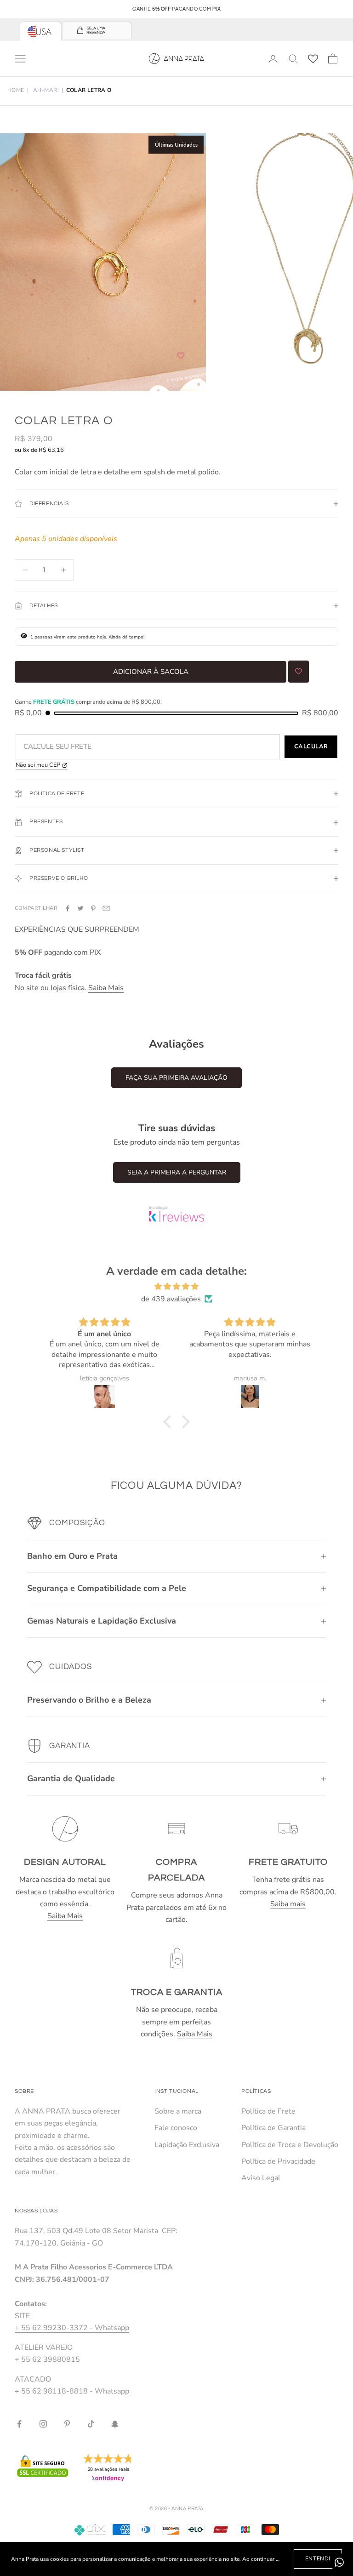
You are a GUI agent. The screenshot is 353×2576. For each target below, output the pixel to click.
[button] (170, 1422)
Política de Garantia (273, 2128)
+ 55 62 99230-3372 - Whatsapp (72, 2328)
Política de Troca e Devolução (290, 2145)
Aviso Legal (261, 2178)
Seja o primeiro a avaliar (176, 1078)
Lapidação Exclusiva (187, 2145)
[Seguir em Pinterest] (67, 2424)
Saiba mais (288, 1904)
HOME (16, 90)
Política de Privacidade (278, 2161)
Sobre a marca (178, 2111)
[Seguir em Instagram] (43, 2424)
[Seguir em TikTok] (91, 2424)
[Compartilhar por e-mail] (106, 908)
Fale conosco (176, 2128)
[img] (176, 1286)
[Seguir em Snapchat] (115, 2424)
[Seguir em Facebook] (19, 2424)
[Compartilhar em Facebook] (68, 908)
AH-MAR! (46, 90)
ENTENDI (318, 2559)
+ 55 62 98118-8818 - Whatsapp (72, 2391)
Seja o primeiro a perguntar (177, 1172)
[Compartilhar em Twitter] (80, 908)
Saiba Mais (106, 988)
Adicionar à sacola (151, 672)
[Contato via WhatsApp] (339, 2562)
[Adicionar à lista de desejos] (181, 356)
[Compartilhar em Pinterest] (93, 908)
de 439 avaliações (171, 1299)
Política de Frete (268, 2111)
